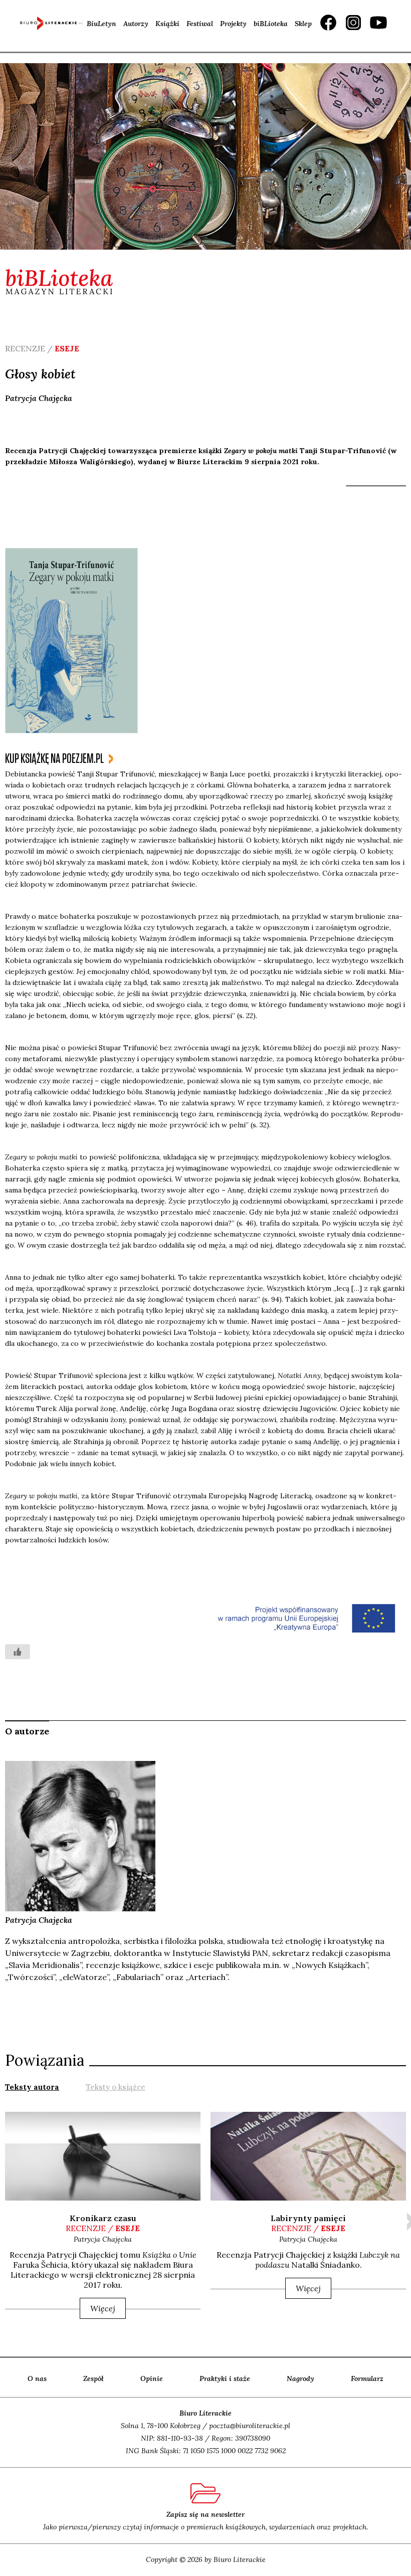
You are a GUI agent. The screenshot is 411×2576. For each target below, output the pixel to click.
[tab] (32, 2086)
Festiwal (200, 24)
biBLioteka (271, 24)
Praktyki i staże (225, 2379)
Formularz (367, 2379)
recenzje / (103, 2228)
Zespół (93, 2379)
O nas (37, 2379)
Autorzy (136, 24)
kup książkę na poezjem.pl (54, 759)
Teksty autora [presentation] (32, 2087)
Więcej (103, 2308)
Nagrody (300, 2379)
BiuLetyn (101, 24)
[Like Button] (18, 1652)
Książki (167, 24)
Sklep (303, 24)
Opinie (152, 2379)
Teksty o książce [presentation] (116, 2087)
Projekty (233, 24)
